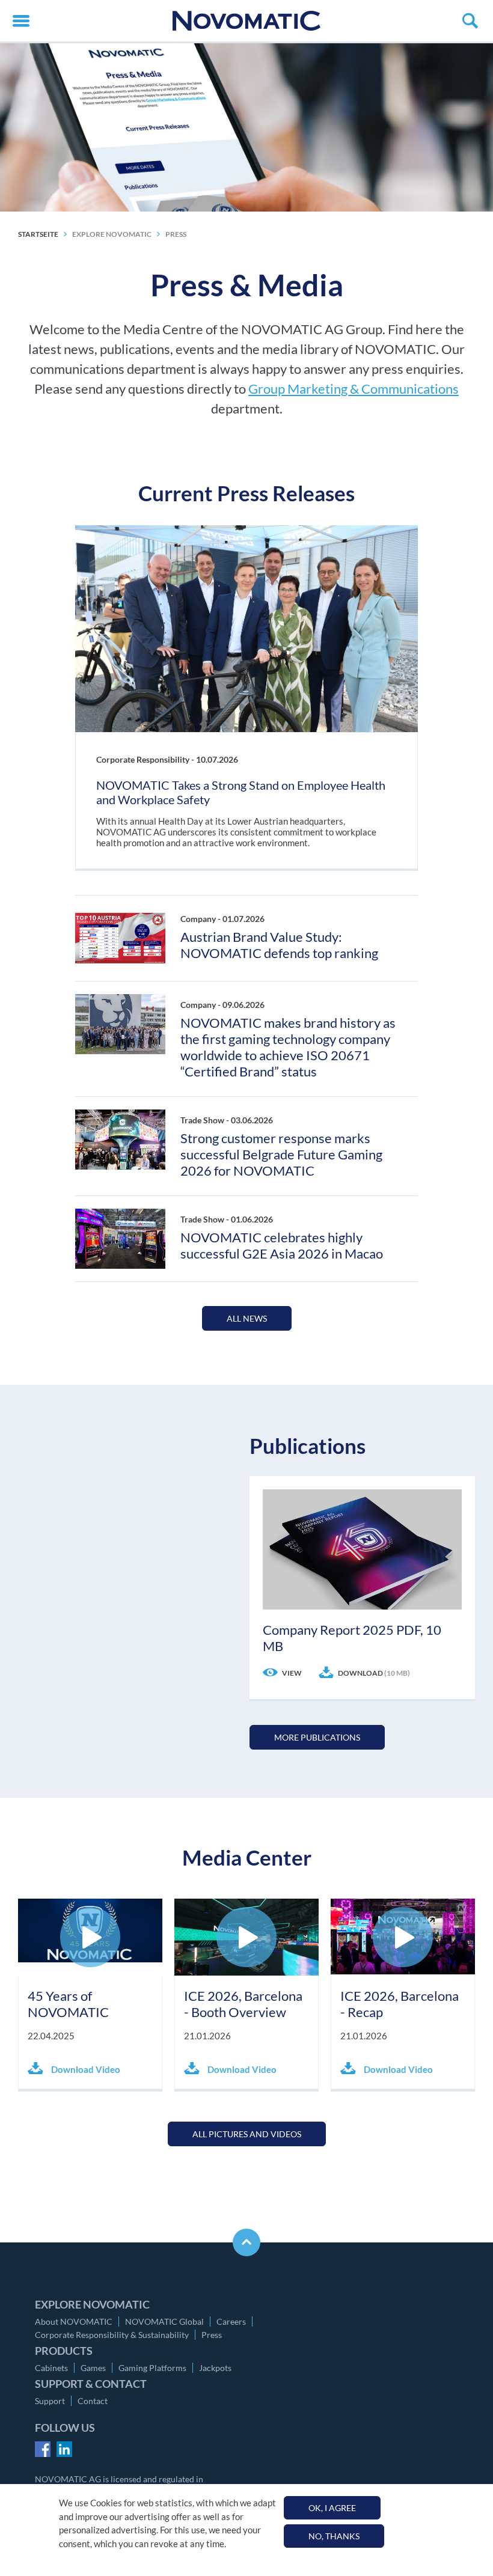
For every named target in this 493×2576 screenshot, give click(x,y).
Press (212, 2335)
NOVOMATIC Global (164, 2321)
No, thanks (334, 2536)
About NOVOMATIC (74, 2321)
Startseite (38, 234)
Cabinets (51, 2368)
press (176, 234)
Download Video (85, 2069)
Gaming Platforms (152, 2368)
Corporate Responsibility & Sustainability (112, 2335)
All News (247, 1318)
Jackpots (215, 2368)
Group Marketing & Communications (354, 389)
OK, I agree (332, 2508)
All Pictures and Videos (247, 2134)
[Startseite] (246, 21)
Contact (93, 2401)
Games (93, 2368)
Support (50, 2401)
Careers (231, 2321)
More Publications (317, 1737)
